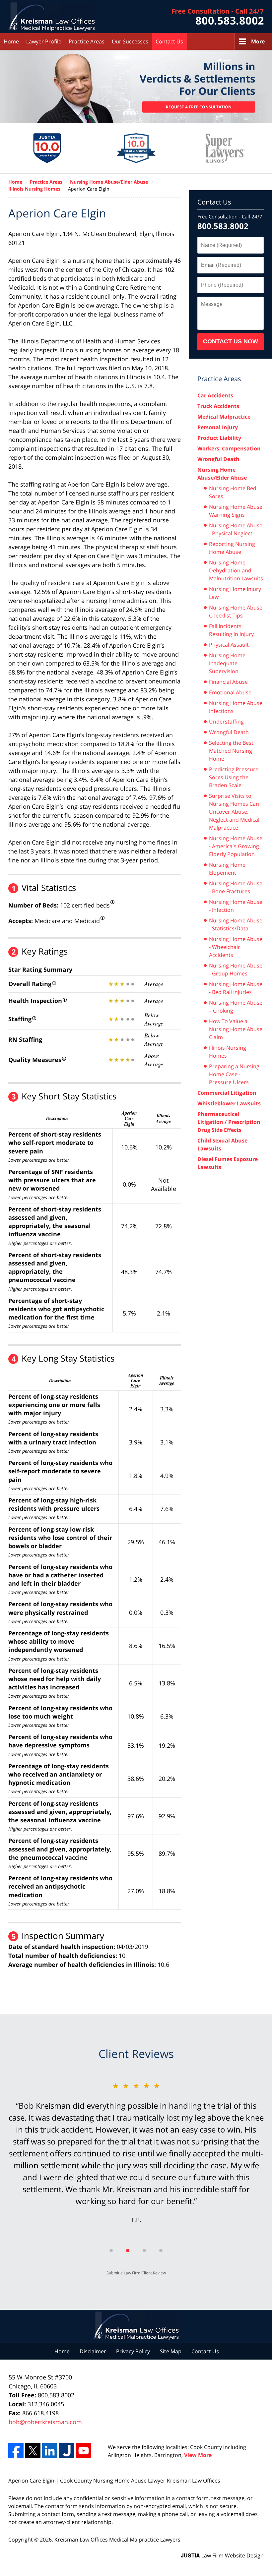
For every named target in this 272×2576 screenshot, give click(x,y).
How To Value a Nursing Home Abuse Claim (236, 1029)
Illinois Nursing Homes (228, 1052)
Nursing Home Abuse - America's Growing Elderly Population (236, 846)
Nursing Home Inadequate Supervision (227, 663)
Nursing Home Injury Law (235, 593)
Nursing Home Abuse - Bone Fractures (236, 887)
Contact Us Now (231, 341)
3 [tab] (144, 2251)
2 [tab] (128, 2251)
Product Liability (219, 438)
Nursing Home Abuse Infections (236, 707)
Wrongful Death (218, 459)
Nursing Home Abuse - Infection (236, 906)
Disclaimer (93, 2351)
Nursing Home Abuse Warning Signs (236, 511)
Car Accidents (215, 395)
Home (11, 41)
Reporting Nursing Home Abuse (232, 548)
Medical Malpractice (224, 417)
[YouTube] (84, 2451)
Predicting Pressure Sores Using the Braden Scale (234, 777)
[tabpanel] (136, 2158)
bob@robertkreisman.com (45, 2422)
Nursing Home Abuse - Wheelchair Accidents (236, 947)
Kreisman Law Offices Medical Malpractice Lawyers (117, 2540)
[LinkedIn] (50, 2451)
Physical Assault (229, 645)
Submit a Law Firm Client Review (136, 2273)
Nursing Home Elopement (227, 869)
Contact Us (169, 41)
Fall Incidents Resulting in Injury (231, 630)
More (258, 41)
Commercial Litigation (227, 1093)
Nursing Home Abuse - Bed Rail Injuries (236, 988)
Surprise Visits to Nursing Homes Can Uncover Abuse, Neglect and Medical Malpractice (234, 812)
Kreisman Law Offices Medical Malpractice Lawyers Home (52, 17)
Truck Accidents (218, 406)
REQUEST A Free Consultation (199, 107)
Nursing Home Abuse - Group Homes (236, 969)
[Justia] (67, 2451)
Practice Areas (87, 41)
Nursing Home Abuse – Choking (236, 1007)
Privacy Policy (133, 2351)
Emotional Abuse (230, 692)
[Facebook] (16, 2451)
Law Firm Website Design (222, 2555)
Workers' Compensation (229, 448)
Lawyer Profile (44, 41)
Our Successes (130, 41)
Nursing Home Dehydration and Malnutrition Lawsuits (236, 570)
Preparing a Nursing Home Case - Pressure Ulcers (234, 1074)
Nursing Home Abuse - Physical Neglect (236, 529)
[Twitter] (33, 2451)
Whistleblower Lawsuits (229, 1103)
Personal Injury (218, 427)
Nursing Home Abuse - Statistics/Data (236, 924)
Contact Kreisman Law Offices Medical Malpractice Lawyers (218, 17)
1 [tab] (111, 2251)
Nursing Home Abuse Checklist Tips (236, 612)
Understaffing (226, 722)
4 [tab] (161, 2251)
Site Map (171, 2351)
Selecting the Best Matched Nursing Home (231, 751)
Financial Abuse (228, 682)
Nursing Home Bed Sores (233, 492)
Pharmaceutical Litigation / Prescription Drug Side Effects (229, 1122)
